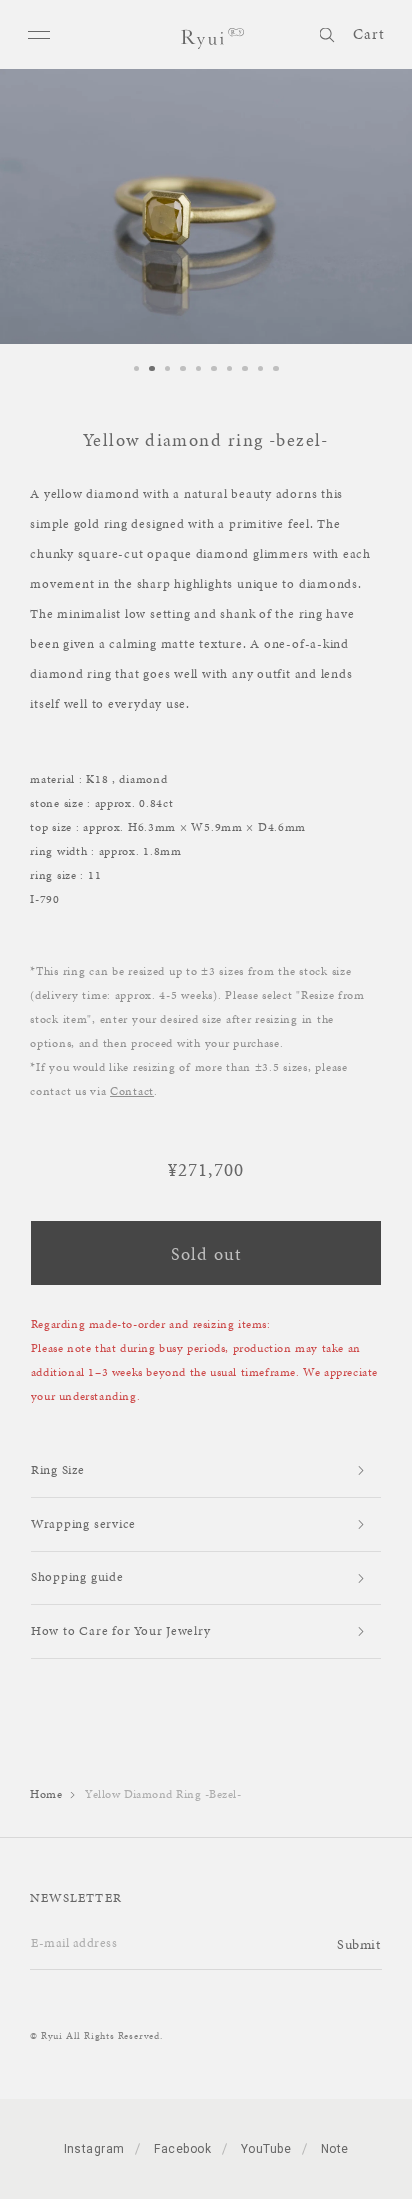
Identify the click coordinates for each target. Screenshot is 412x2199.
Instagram (94, 2149)
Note (335, 2149)
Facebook (182, 2149)
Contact (132, 1091)
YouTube (266, 2149)
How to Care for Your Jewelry (121, 1631)
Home (46, 1794)
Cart (369, 34)
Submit (358, 1944)
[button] (326, 31)
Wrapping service (83, 1524)
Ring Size (58, 1470)
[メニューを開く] (40, 34)
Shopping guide (77, 1577)
